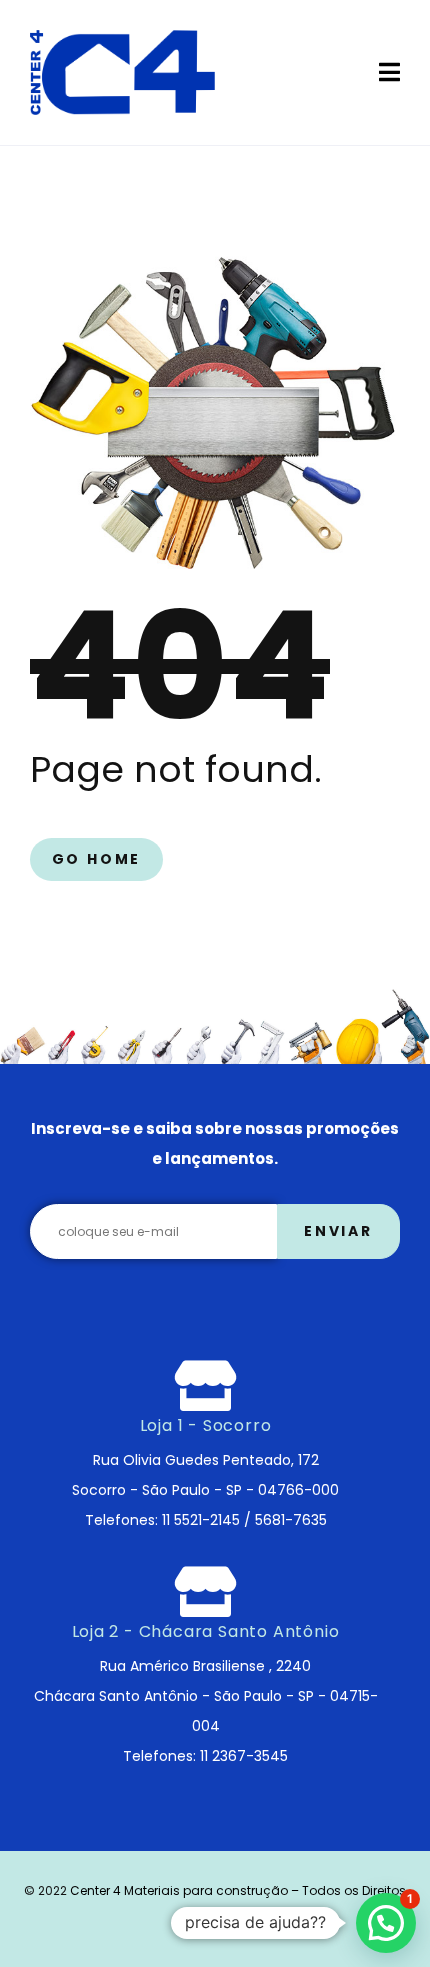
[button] (386, 1923)
